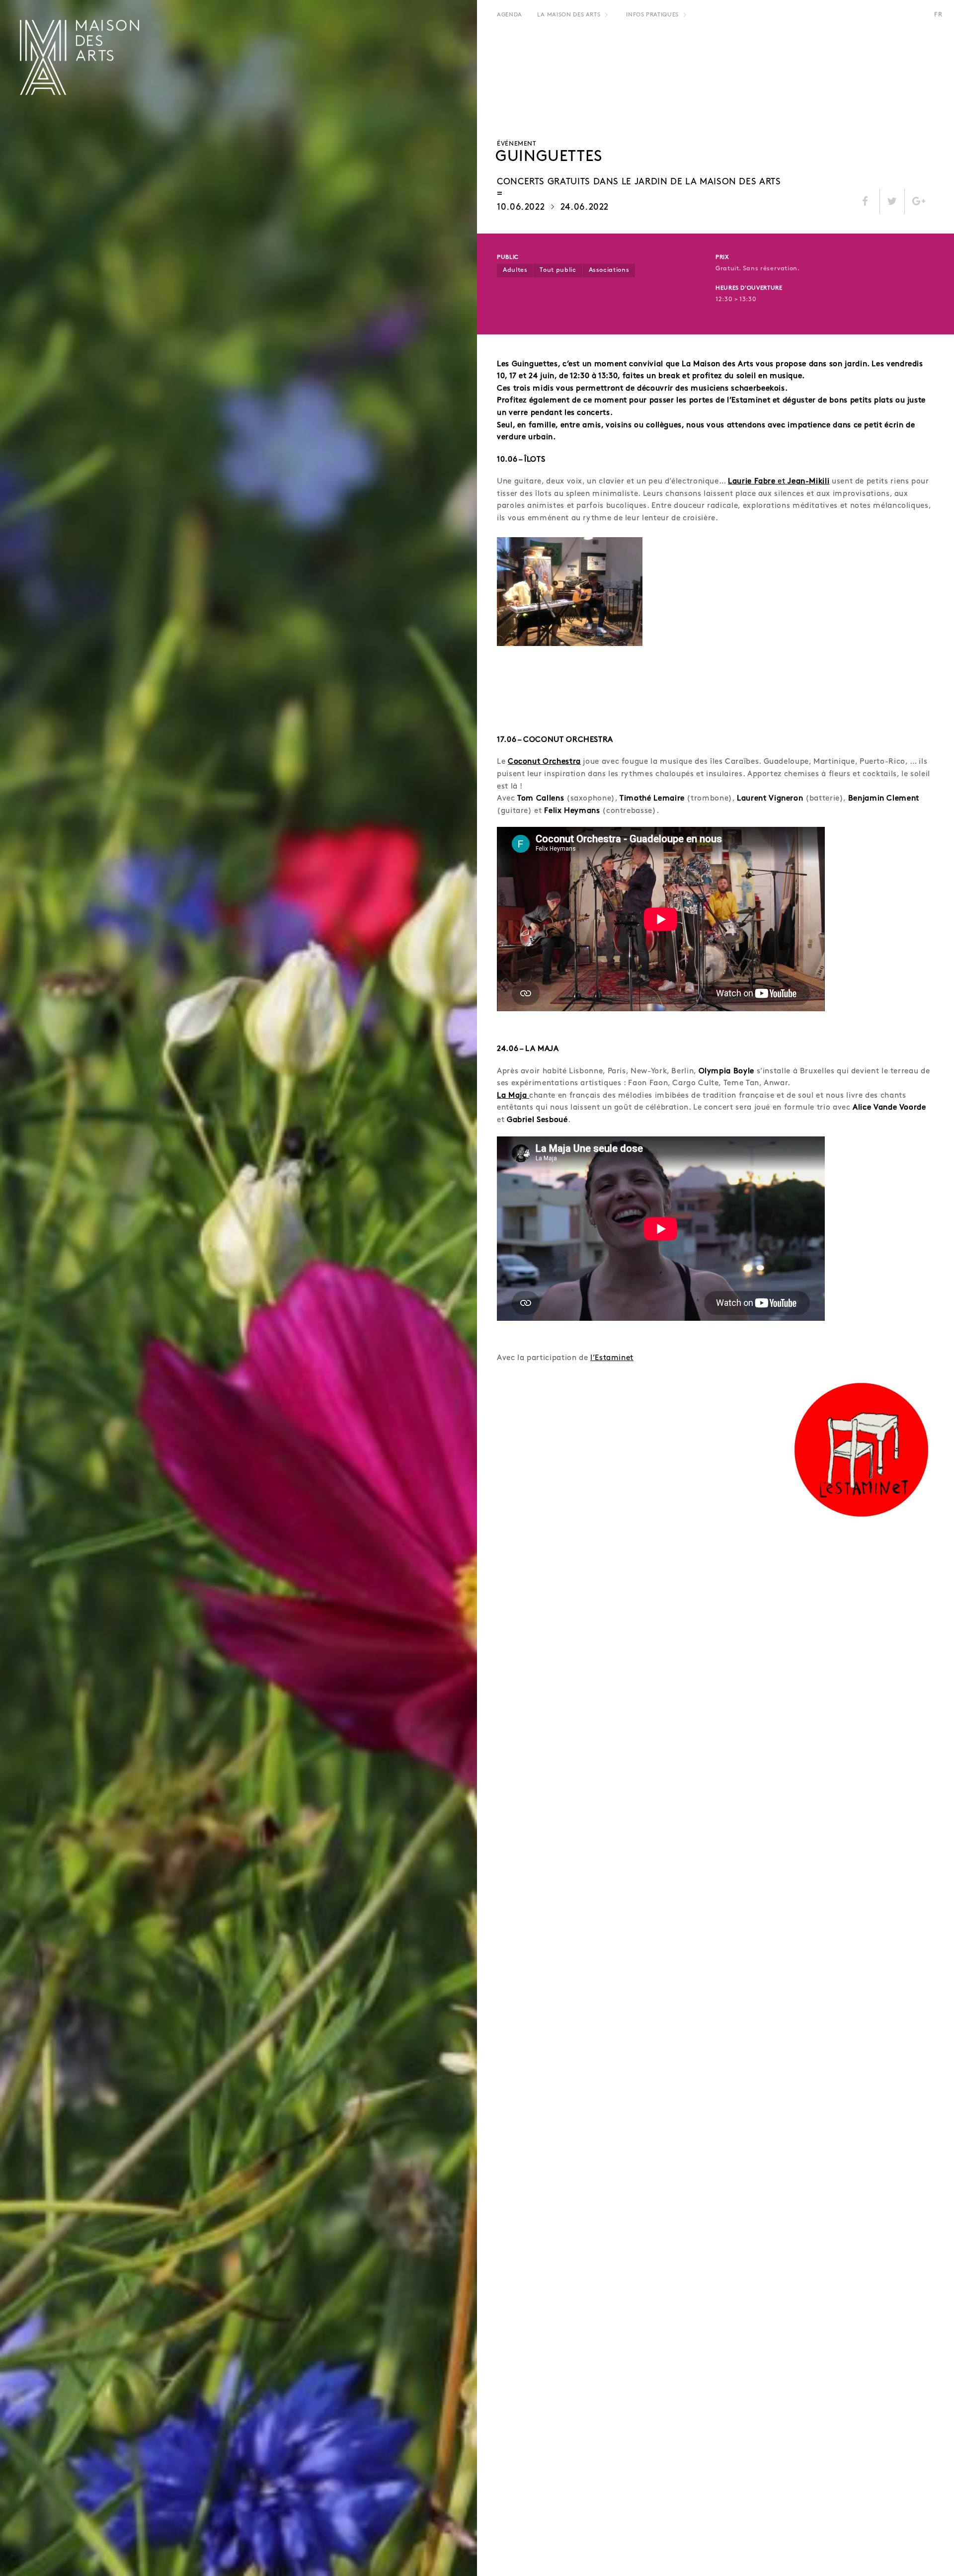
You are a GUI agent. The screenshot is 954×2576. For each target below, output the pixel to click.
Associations (609, 270)
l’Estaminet (612, 1358)
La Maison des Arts (569, 15)
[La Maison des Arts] (79, 57)
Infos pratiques (652, 15)
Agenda (510, 15)
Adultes (515, 270)
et (779, 482)
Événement (517, 144)
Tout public (558, 270)
